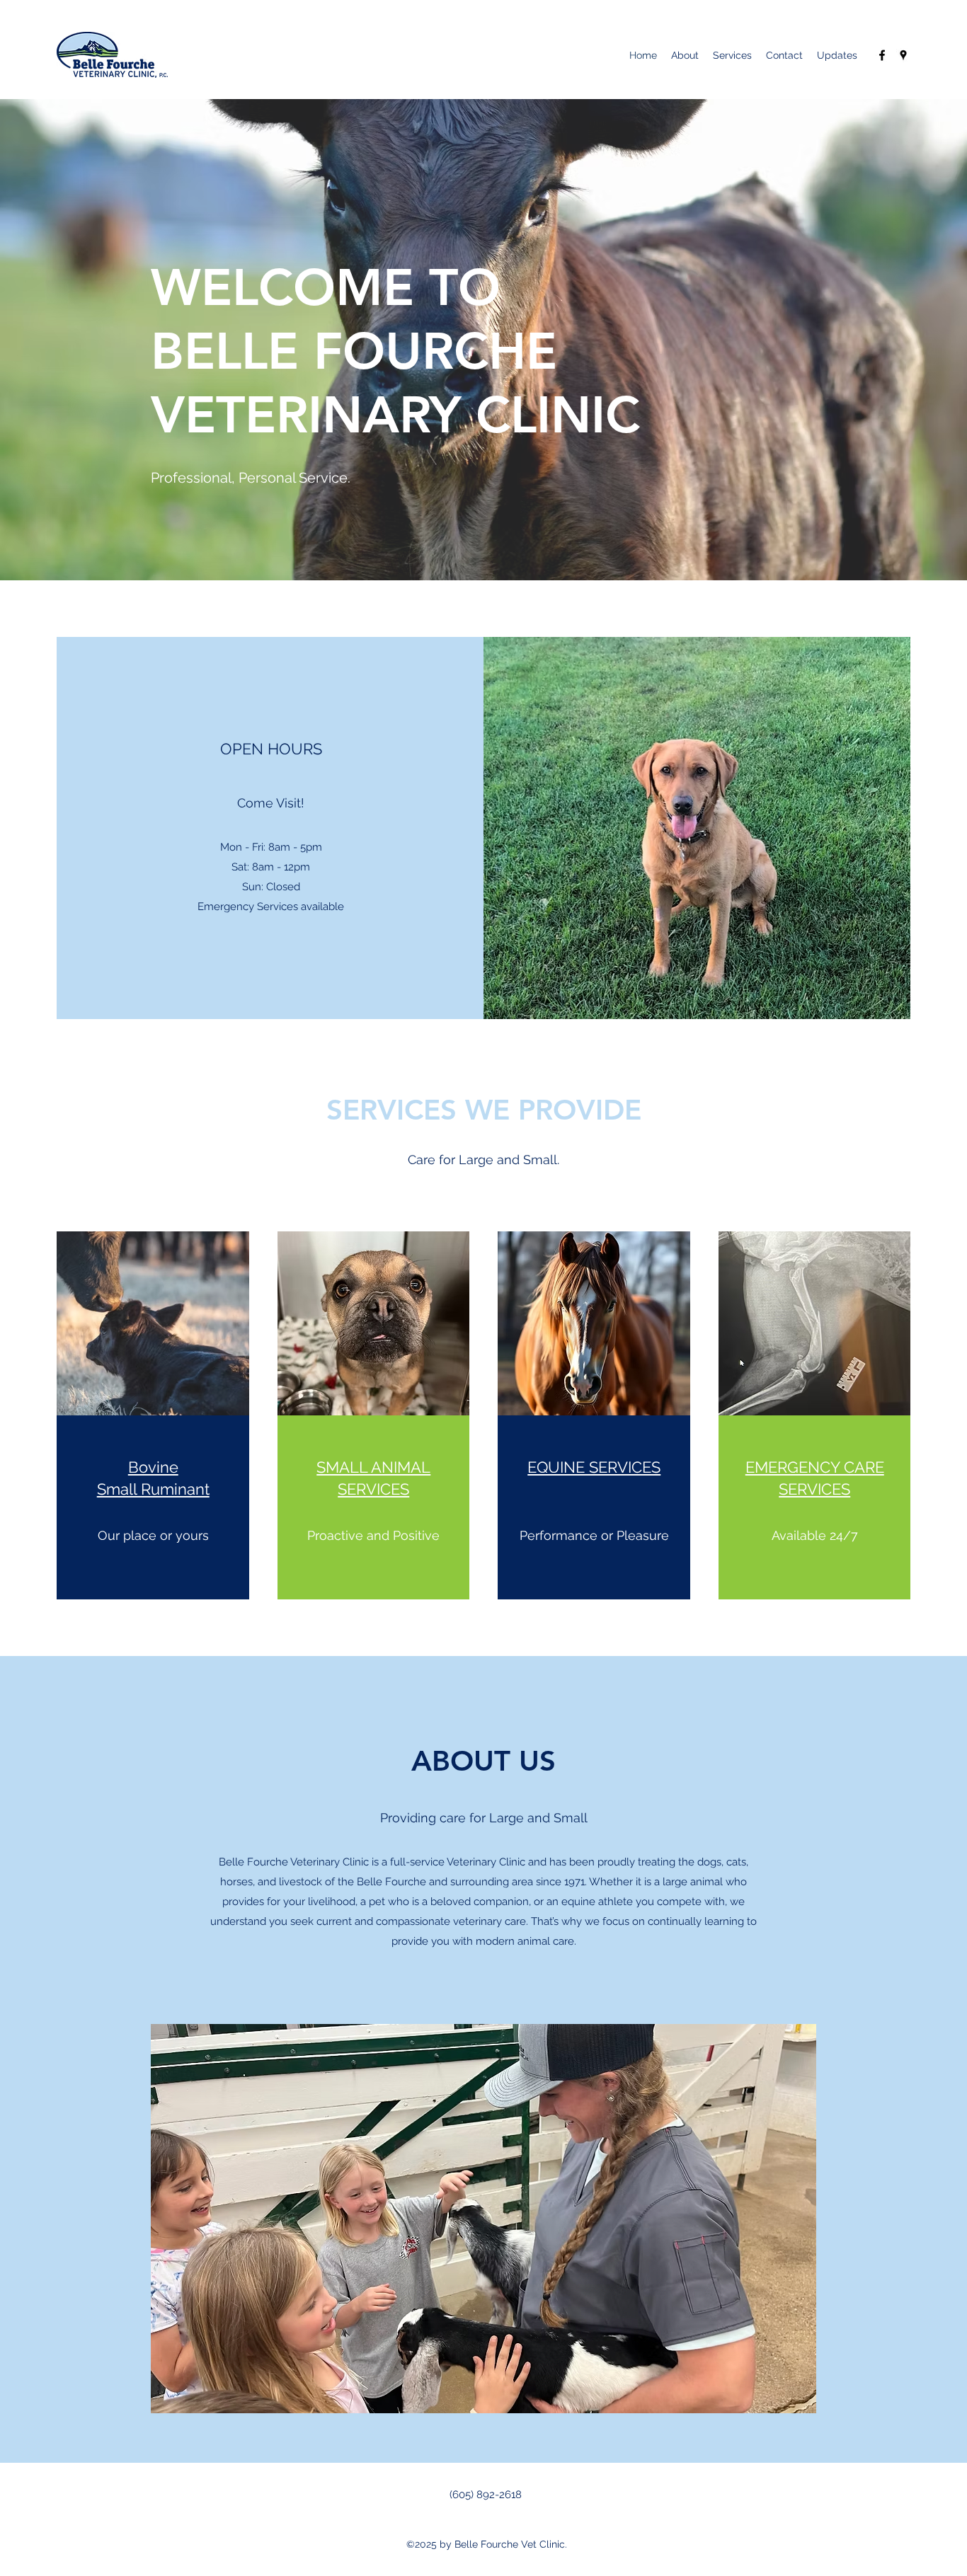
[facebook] (882, 55)
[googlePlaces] (903, 55)
